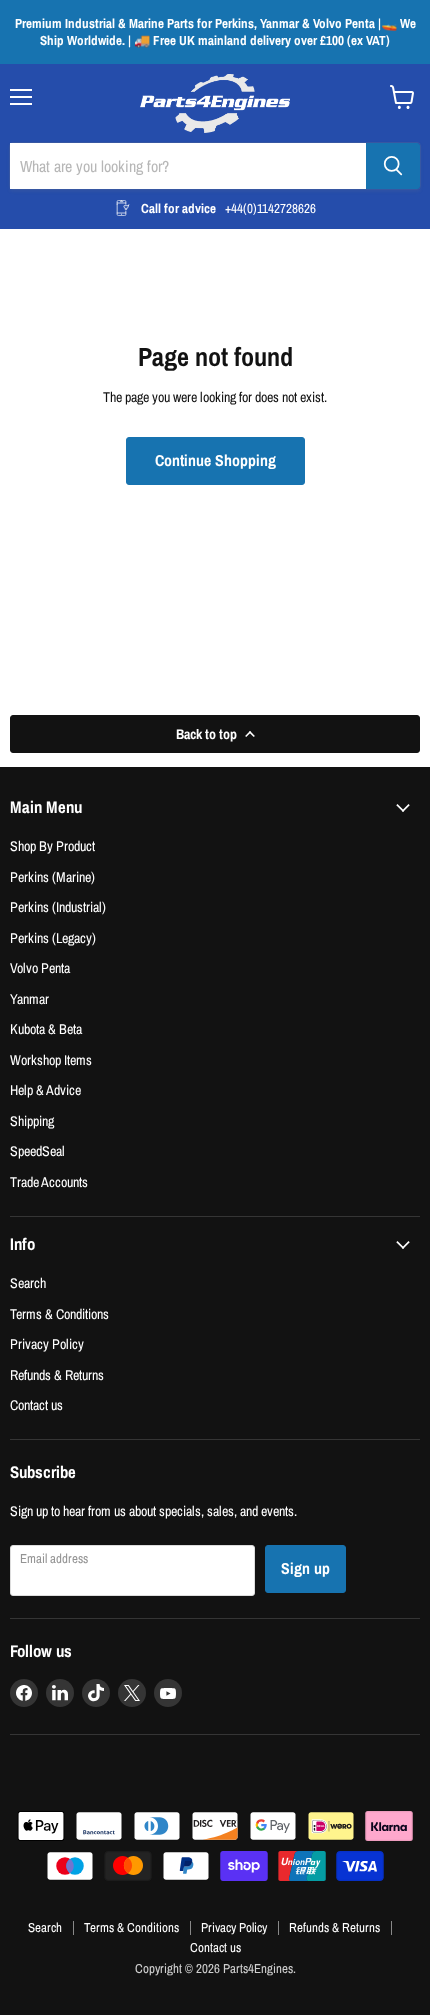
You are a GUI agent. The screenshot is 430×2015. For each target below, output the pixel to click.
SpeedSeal (37, 1150)
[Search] (393, 166)
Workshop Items (51, 1059)
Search (28, 1282)
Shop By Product (52, 845)
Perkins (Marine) (52, 876)
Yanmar (29, 998)
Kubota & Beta (46, 1028)
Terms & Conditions (59, 1313)
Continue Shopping (215, 460)
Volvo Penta (40, 967)
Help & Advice (45, 1089)
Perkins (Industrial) (58, 906)
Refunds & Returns (57, 1374)
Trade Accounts (49, 1181)
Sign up (305, 1568)
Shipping (32, 1120)
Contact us (36, 1404)
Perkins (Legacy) (53, 937)
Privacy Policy (47, 1343)
